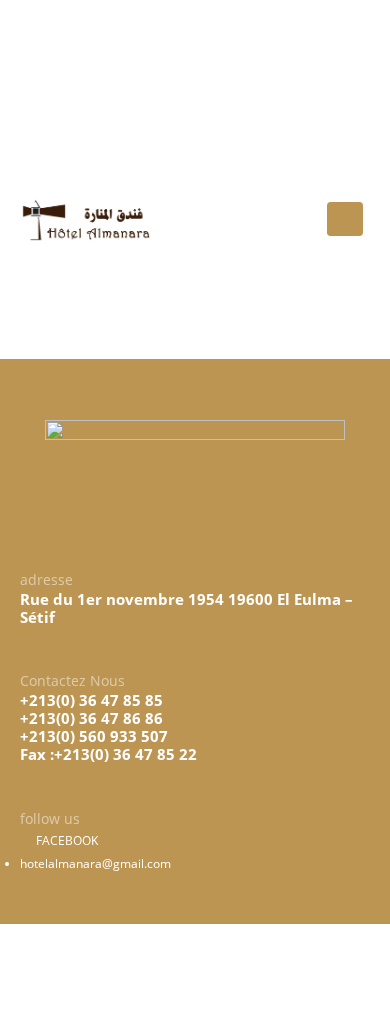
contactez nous (94, 81)
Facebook (65, 840)
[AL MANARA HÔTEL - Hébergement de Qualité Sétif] (85, 219)
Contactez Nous (72, 680)
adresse (77, 36)
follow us (78, 127)
